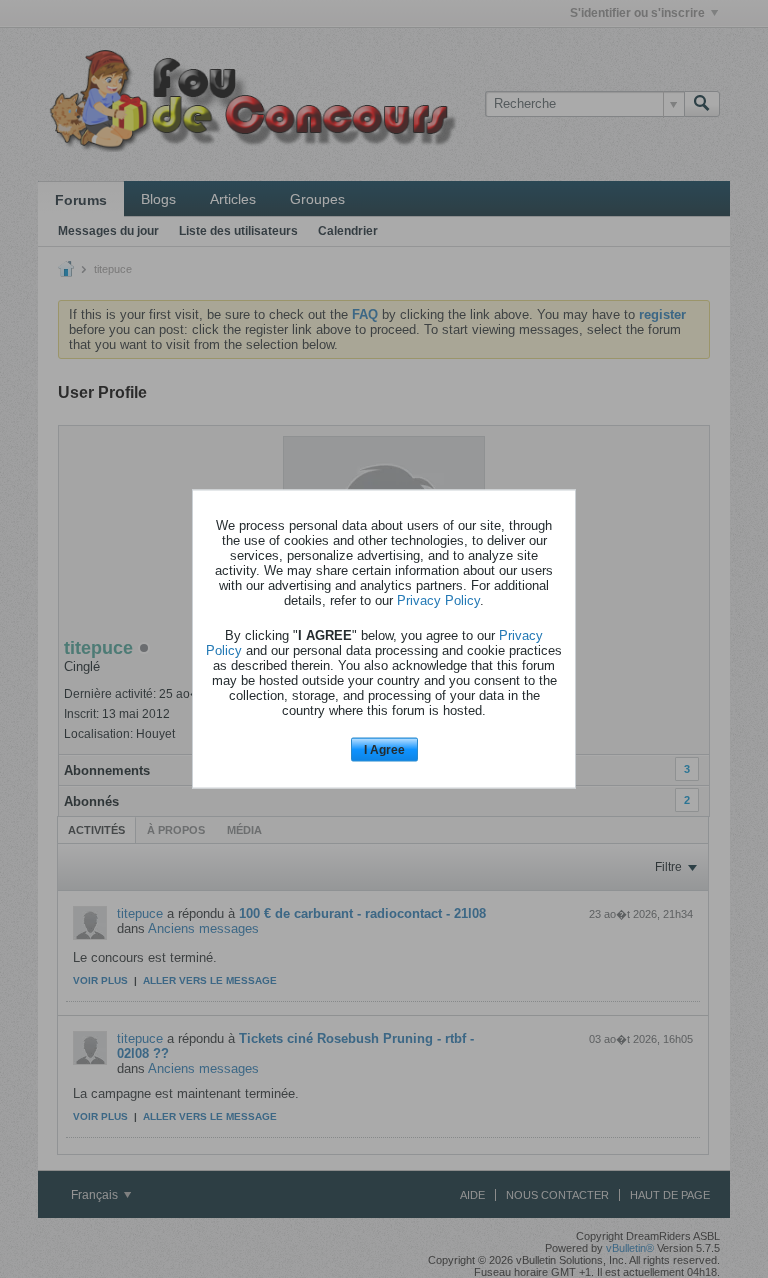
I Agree (384, 749)
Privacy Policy (438, 599)
